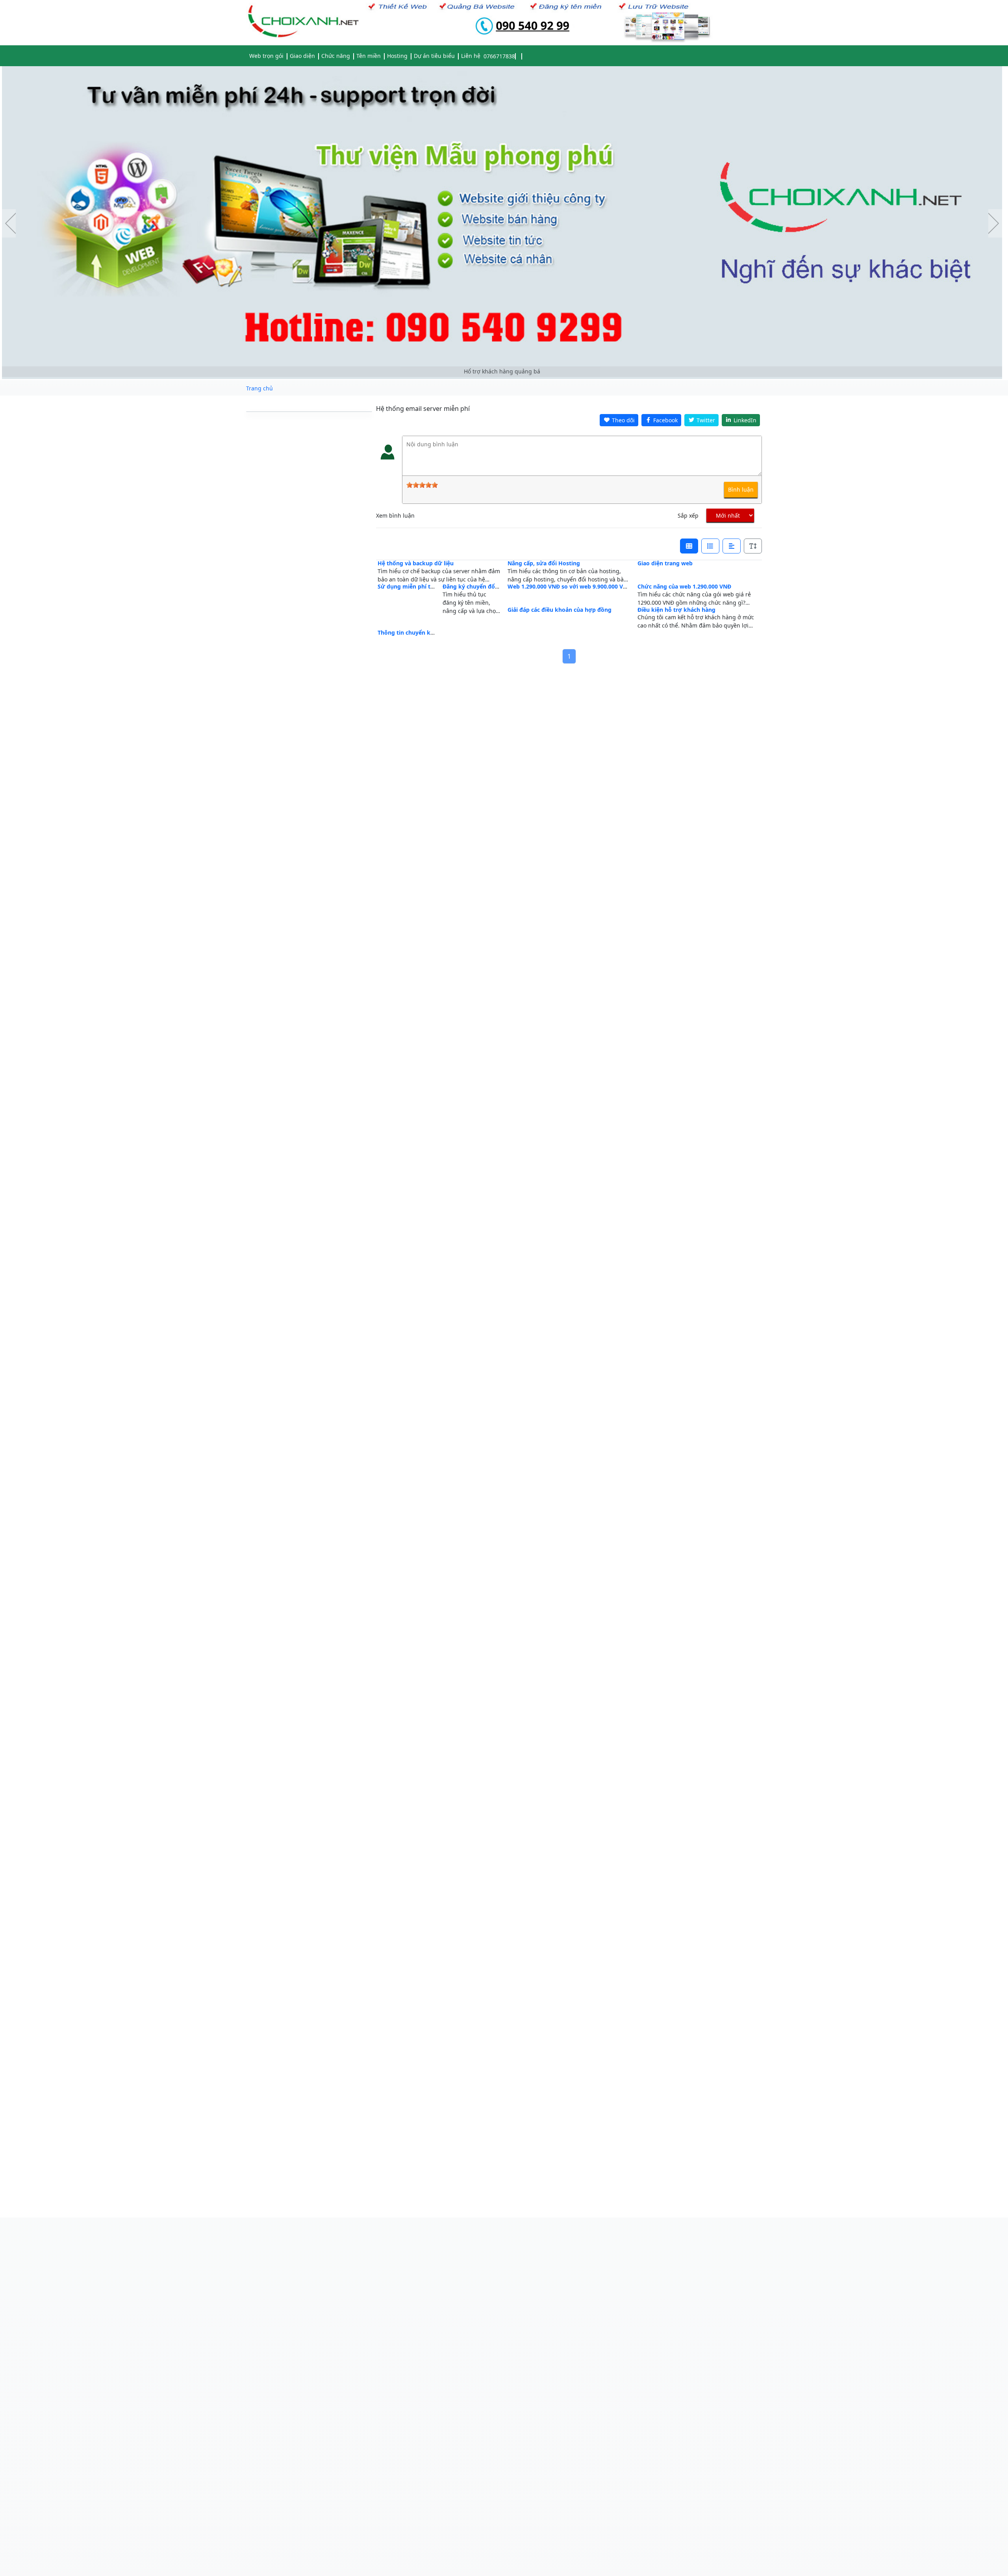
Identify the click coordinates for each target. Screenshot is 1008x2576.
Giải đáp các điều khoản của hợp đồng (560, 610)
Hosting (397, 56)
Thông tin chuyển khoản (411, 632)
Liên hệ (471, 56)
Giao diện (302, 56)
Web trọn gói (266, 56)
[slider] (422, 485)
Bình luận (741, 489)
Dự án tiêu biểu (434, 56)
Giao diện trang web (665, 563)
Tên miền (369, 56)
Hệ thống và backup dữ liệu (416, 563)
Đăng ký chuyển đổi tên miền (483, 586)
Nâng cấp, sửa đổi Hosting (544, 563)
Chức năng (336, 56)
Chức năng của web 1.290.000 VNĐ (684, 586)
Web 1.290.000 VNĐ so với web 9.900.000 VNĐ (569, 586)
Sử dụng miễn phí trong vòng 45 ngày (430, 586)
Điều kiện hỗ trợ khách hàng (676, 610)
